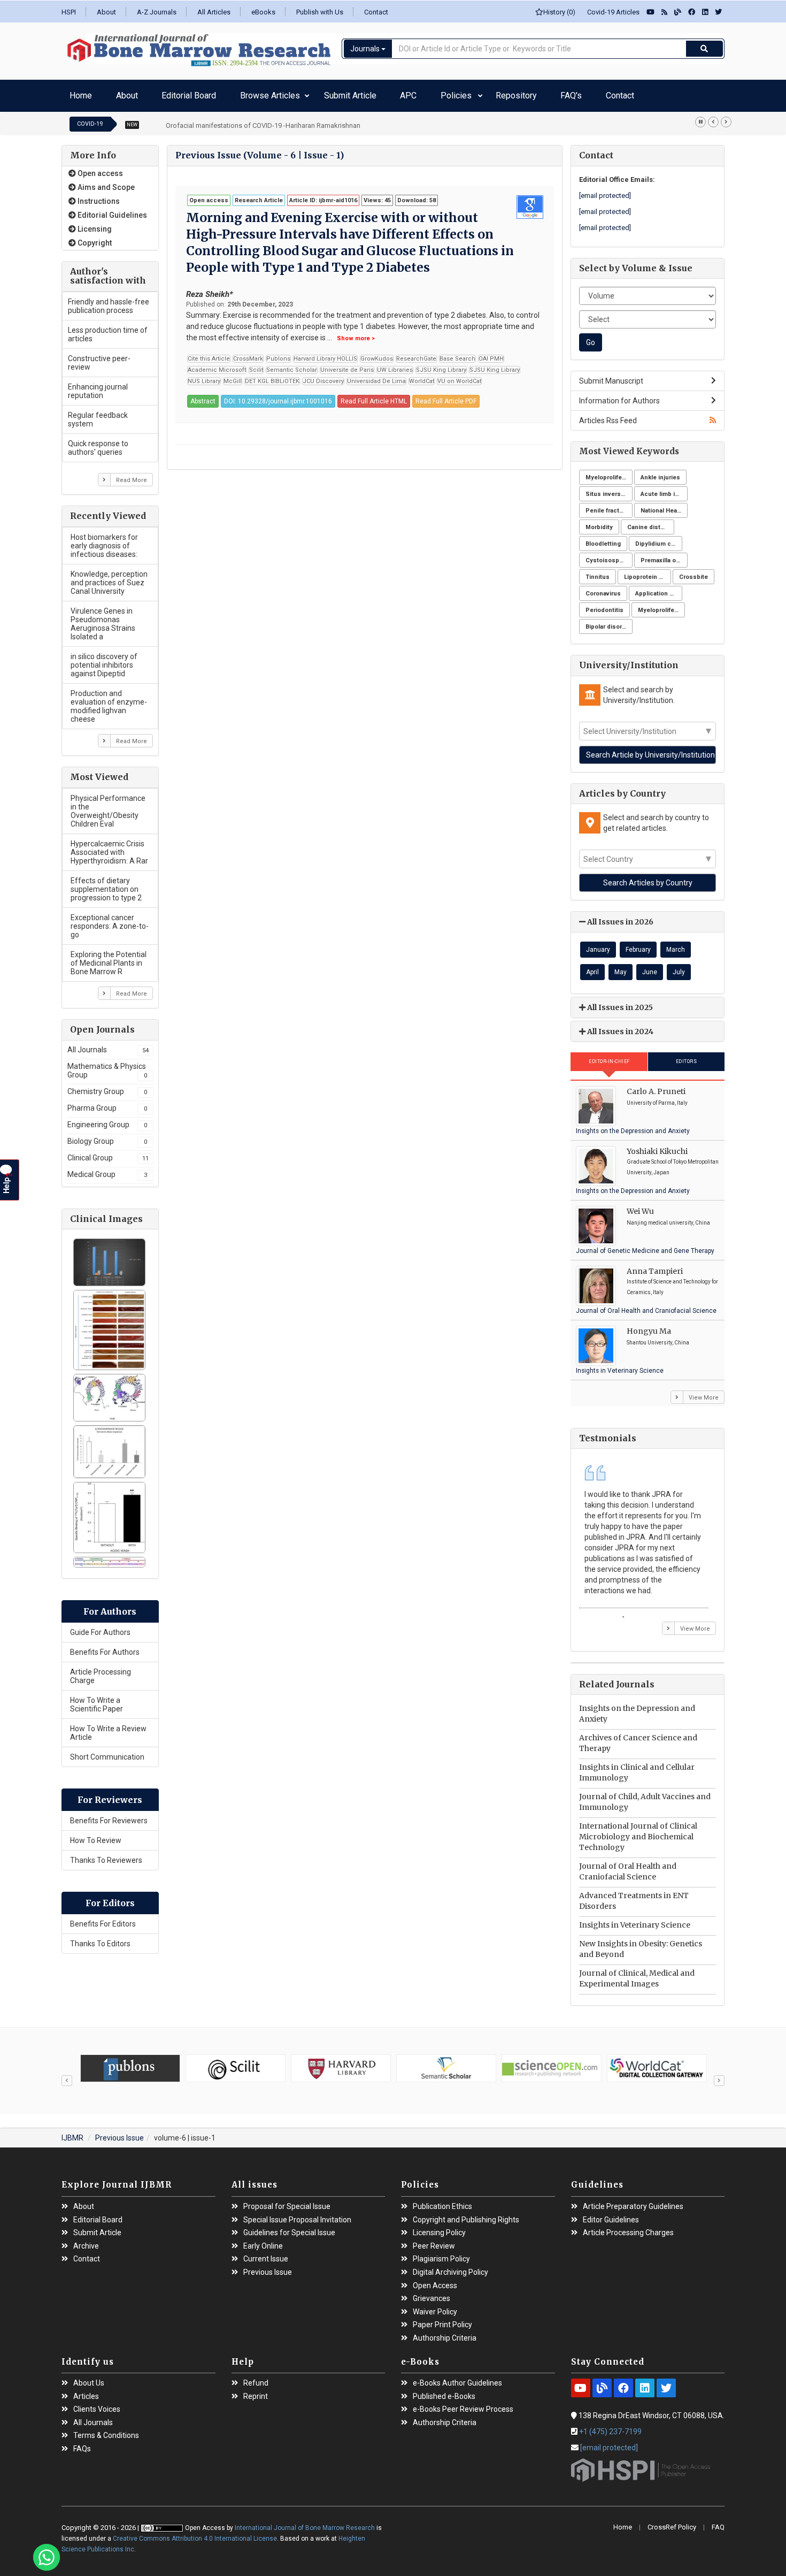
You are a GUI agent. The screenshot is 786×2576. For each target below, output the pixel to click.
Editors (687, 1056)
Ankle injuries (660, 472)
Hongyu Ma (649, 1326)
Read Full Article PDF (446, 396)
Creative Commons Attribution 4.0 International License (195, 2533)
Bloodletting (603, 538)
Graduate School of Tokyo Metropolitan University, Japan (673, 1162)
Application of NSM (659, 588)
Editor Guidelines (611, 2215)
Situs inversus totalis (609, 489)
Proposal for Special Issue (287, 2201)
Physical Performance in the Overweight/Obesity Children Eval (108, 806)
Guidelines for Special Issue (289, 2227)
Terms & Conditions (106, 2431)
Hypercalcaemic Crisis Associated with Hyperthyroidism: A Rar (109, 847)
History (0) (559, 12)
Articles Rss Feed (608, 415)
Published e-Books (444, 2391)
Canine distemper (651, 522)
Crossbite (693, 572)
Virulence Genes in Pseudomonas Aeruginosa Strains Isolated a (103, 618)
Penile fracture (607, 505)
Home (77, 93)
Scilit (256, 365)
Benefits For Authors (105, 1647)
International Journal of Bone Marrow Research (306, 2523)
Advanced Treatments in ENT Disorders (634, 1896)
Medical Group (107, 1169)
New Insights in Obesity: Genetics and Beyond (641, 1944)
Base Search (457, 353)
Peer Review (434, 2241)
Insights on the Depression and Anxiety (633, 1126)
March (676, 944)
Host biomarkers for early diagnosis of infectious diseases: (104, 540)
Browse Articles (216, 93)
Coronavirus (603, 588)
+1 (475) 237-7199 (610, 2426)
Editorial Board (154, 93)
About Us (89, 2378)
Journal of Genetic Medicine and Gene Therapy (645, 1245)
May (621, 967)
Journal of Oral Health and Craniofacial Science (646, 1305)
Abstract (203, 396)
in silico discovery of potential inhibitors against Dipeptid (104, 660)
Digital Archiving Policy (450, 2267)
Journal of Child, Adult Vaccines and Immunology (645, 1797)
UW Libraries (395, 365)
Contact (376, 12)
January (598, 944)
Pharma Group (107, 1103)
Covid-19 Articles (611, 12)
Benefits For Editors (103, 1918)
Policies (361, 93)
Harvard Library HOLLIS (325, 353)
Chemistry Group (107, 1086)
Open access (99, 168)
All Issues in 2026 (619, 917)
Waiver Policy (435, 2307)
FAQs (82, 2444)
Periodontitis (604, 605)
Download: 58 (417, 195)
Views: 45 (377, 195)
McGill (233, 376)
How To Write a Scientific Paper (97, 1699)
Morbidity (599, 522)
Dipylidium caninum (659, 538)
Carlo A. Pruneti (656, 1086)
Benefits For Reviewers (109, 1815)
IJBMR (72, 2133)
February (638, 944)
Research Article (259, 195)
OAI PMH (491, 353)
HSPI (69, 12)
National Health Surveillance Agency (664, 505)
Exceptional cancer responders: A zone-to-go (110, 921)
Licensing (94, 224)
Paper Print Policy (442, 2319)
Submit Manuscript (611, 376)
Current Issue (266, 2254)
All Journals (108, 1044)
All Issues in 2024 (619, 1026)
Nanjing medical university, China (668, 1217)
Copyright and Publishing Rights (466, 2215)
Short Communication (107, 1752)
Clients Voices (97, 2404)
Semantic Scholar (292, 365)
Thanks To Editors (100, 1938)
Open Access (435, 2280)
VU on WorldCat (459, 376)
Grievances (431, 2293)
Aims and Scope (105, 182)
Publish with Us (320, 12)
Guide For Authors (100, 1627)
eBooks (263, 12)
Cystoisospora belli (609, 555)
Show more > (356, 333)
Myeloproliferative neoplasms (609, 472)
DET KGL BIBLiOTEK (272, 376)
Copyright (94, 238)
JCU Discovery (323, 376)
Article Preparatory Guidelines (633, 2201)
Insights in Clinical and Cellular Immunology (637, 1768)
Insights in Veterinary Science (620, 1365)
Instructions (98, 196)
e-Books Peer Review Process (463, 2404)
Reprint (256, 2391)
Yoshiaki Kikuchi (657, 1146)
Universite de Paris (347, 365)
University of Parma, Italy (657, 1098)
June (650, 967)
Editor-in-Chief (609, 1056)
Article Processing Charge (101, 1671)
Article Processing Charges (628, 2227)
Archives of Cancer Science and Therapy (638, 1738)
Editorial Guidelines (111, 210)
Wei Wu (640, 1206)
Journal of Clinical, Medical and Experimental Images (637, 1974)
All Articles (214, 12)
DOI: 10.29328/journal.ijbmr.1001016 (278, 396)
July (679, 967)
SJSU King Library (441, 365)
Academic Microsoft (217, 365)
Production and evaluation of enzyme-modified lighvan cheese (109, 701)
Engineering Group (107, 1119)
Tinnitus (598, 572)
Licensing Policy (439, 2227)
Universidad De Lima (376, 376)
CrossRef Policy (672, 2522)
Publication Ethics (442, 2201)
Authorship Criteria (445, 2333)
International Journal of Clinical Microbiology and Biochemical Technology (638, 1832)
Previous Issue (120, 2133)
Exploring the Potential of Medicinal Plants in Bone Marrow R (109, 958)
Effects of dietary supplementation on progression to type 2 (106, 884)
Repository (403, 93)
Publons (278, 353)
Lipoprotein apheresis (648, 572)
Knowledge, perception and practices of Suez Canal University (109, 577)
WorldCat (422, 376)
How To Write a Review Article (108, 1727)
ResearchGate (416, 353)
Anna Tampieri (655, 1266)
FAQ (718, 2522)
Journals (366, 49)
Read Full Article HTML (374, 396)
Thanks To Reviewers (106, 1855)
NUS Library (204, 376)
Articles (86, 2391)
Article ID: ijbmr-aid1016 (323, 195)
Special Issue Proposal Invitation (297, 2215)
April (592, 967)
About (106, 12)
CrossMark (248, 353)
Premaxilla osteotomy (664, 555)
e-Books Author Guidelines (457, 2378)
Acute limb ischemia (664, 489)
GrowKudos (377, 353)
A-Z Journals (157, 12)
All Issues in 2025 (619, 1002)
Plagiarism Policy (441, 2254)
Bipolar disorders (609, 621)
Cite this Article (209, 353)
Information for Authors (619, 395)
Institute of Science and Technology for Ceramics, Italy (672, 1282)
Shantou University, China (658, 1337)
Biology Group (107, 1136)
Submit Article (288, 93)
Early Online (263, 2241)
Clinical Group (108, 1152)
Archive (86, 2241)
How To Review (96, 1835)
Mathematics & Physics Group (107, 1065)
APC (330, 93)
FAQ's (441, 93)
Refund (256, 2378)
